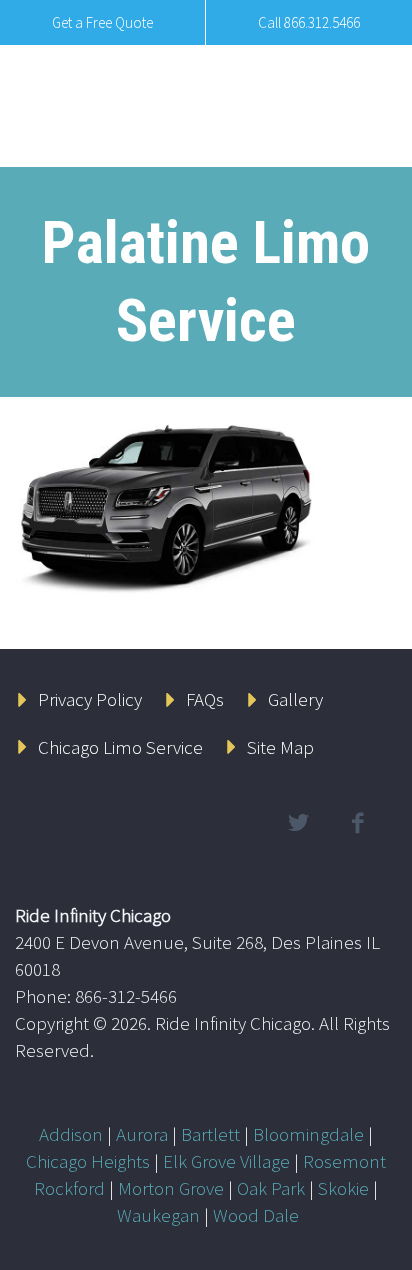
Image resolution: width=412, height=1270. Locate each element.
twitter (298, 823)
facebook (357, 823)
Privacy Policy (90, 699)
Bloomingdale (308, 1134)
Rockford (69, 1188)
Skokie (343, 1188)
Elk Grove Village (226, 1161)
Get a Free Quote (102, 22)
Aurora (142, 1134)
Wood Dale (256, 1215)
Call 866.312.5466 (309, 22)
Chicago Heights (88, 1161)
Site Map (280, 747)
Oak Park (271, 1188)
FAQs (205, 699)
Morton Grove (171, 1188)
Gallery (295, 699)
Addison (71, 1134)
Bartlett (210, 1134)
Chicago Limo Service (120, 747)
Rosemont (344, 1161)
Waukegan (158, 1215)
